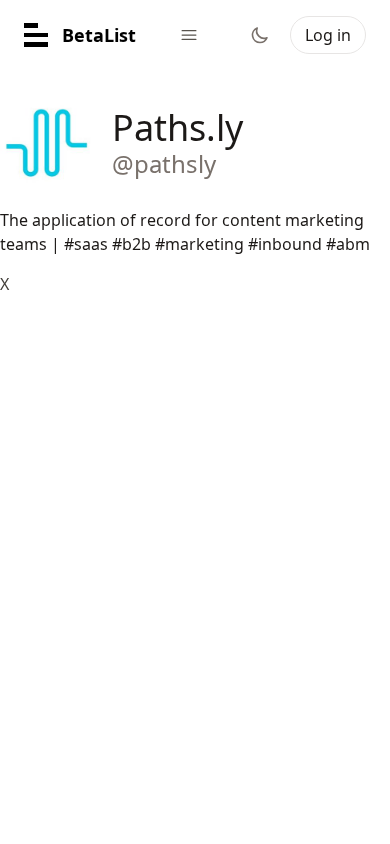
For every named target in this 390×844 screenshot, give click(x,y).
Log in (328, 35)
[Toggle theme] (260, 35)
